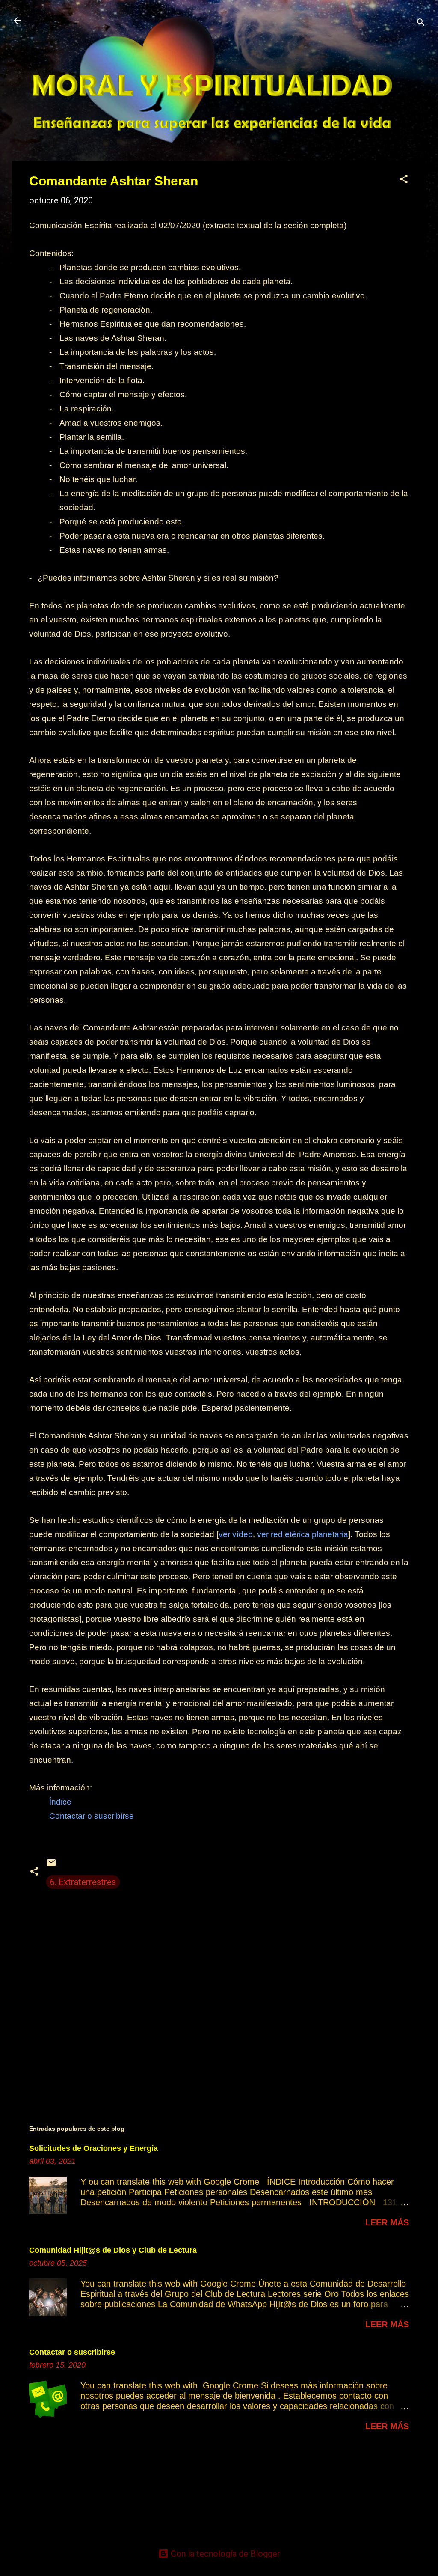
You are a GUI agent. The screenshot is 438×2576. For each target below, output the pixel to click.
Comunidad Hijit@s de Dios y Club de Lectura (113, 2250)
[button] (404, 180)
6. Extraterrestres (83, 1882)
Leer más (387, 2222)
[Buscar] (421, 23)
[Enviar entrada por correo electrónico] (51, 1865)
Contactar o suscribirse (72, 2352)
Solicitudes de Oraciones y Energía (93, 2148)
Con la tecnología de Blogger (224, 2554)
